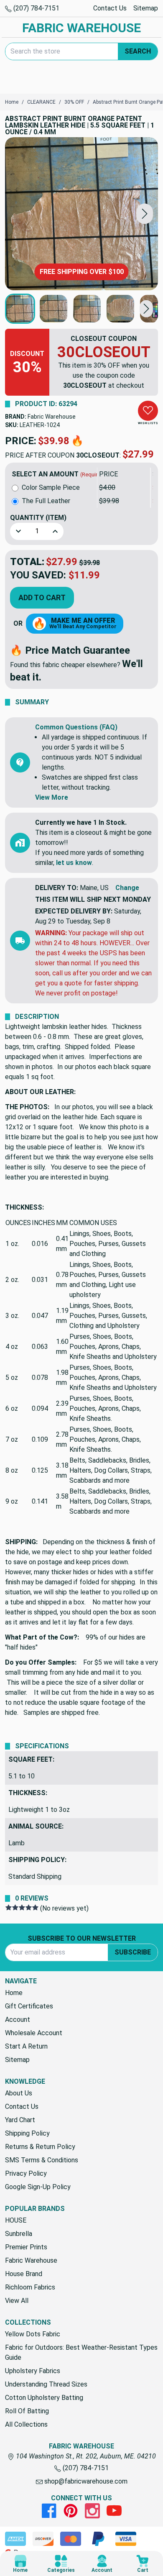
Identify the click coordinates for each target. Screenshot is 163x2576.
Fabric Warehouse (52, 417)
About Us (19, 2093)
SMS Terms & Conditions (42, 2160)
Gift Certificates (29, 2006)
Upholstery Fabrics (33, 2371)
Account (18, 2020)
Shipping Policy (27, 2133)
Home (14, 1993)
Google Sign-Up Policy (38, 2187)
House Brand (24, 2274)
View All (17, 2301)
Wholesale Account (34, 2033)
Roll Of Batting (27, 2411)
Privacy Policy (26, 2173)
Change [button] (127, 888)
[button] (145, 214)
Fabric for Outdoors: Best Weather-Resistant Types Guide (81, 2352)
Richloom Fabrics (30, 2287)
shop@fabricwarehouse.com (85, 2481)
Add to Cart (42, 597)
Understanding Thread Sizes (46, 2384)
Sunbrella (19, 2234)
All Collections (26, 2424)
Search (138, 51)
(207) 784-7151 (36, 8)
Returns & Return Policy (40, 2147)
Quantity (38, 518)
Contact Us (110, 8)
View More (52, 797)
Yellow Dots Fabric (33, 2334)
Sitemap (146, 8)
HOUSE (16, 2220)
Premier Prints (26, 2247)
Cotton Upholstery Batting (44, 2398)
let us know (74, 863)
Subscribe (133, 1952)
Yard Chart (20, 2120)
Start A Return (26, 2046)
